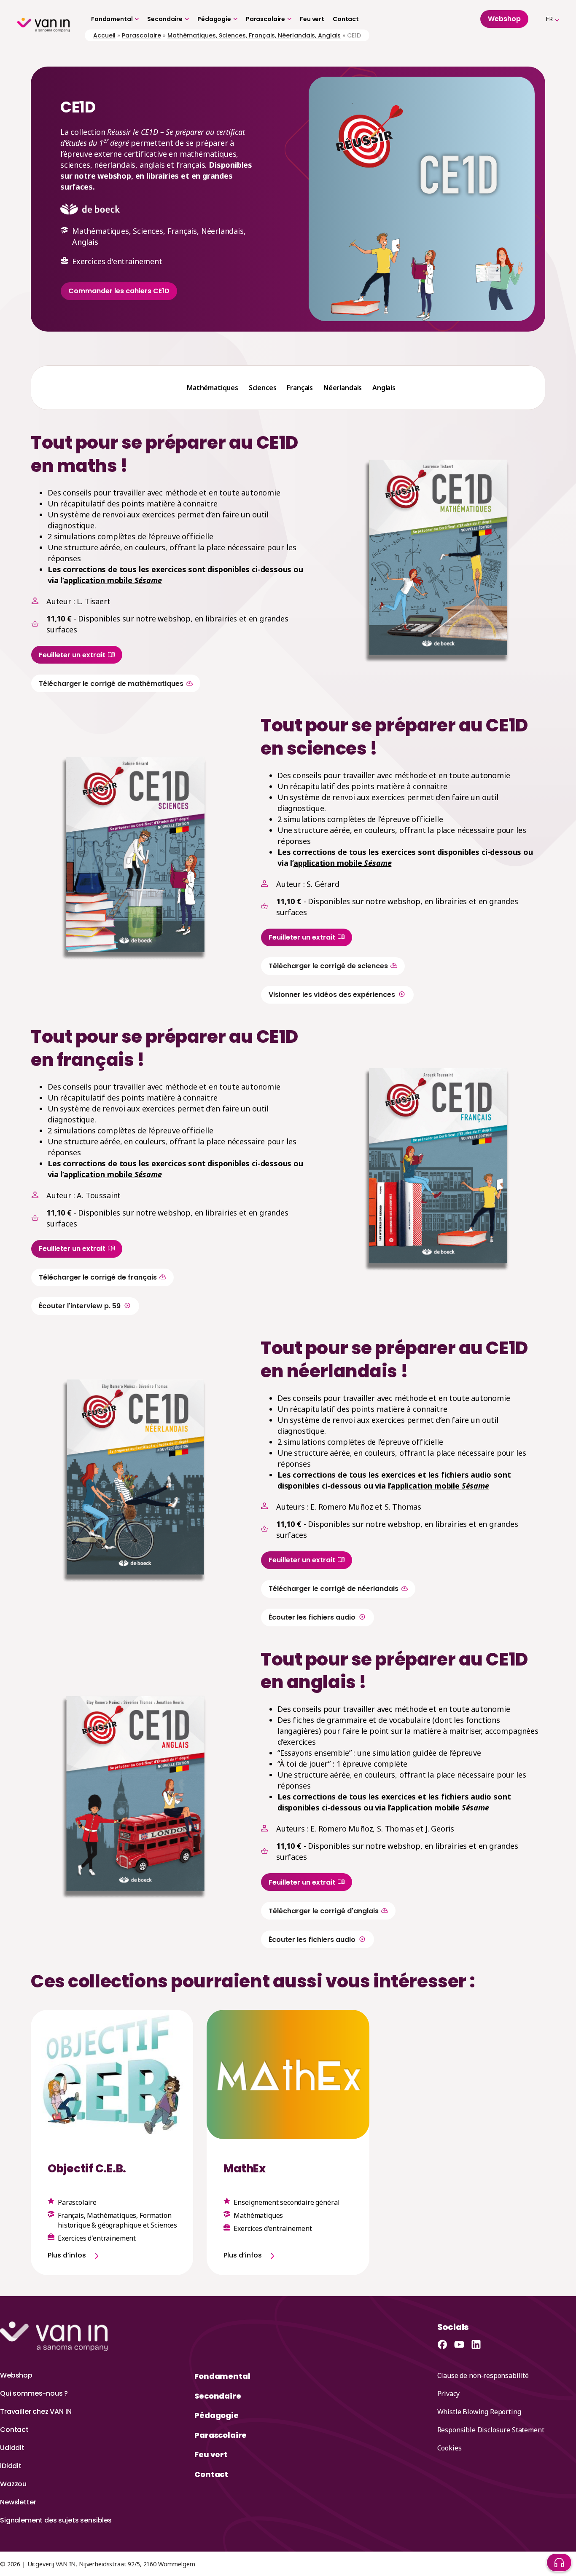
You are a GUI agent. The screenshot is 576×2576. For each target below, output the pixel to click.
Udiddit (12, 2448)
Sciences (263, 388)
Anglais (384, 388)
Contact (346, 19)
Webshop (16, 2375)
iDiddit (11, 2466)
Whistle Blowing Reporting (479, 2412)
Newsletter (18, 2502)
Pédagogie (214, 19)
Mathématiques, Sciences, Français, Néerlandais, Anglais (254, 35)
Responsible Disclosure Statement (491, 2430)
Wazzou (13, 2484)
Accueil (104, 35)
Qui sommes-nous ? (34, 2393)
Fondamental (112, 19)
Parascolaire (265, 19)
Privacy (448, 2394)
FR (549, 19)
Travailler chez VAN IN (36, 2411)
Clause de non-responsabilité (483, 2375)
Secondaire (165, 19)
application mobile (113, 580)
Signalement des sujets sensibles (56, 2520)
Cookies (449, 2448)
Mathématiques (213, 388)
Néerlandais (343, 388)
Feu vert (312, 19)
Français (300, 388)
